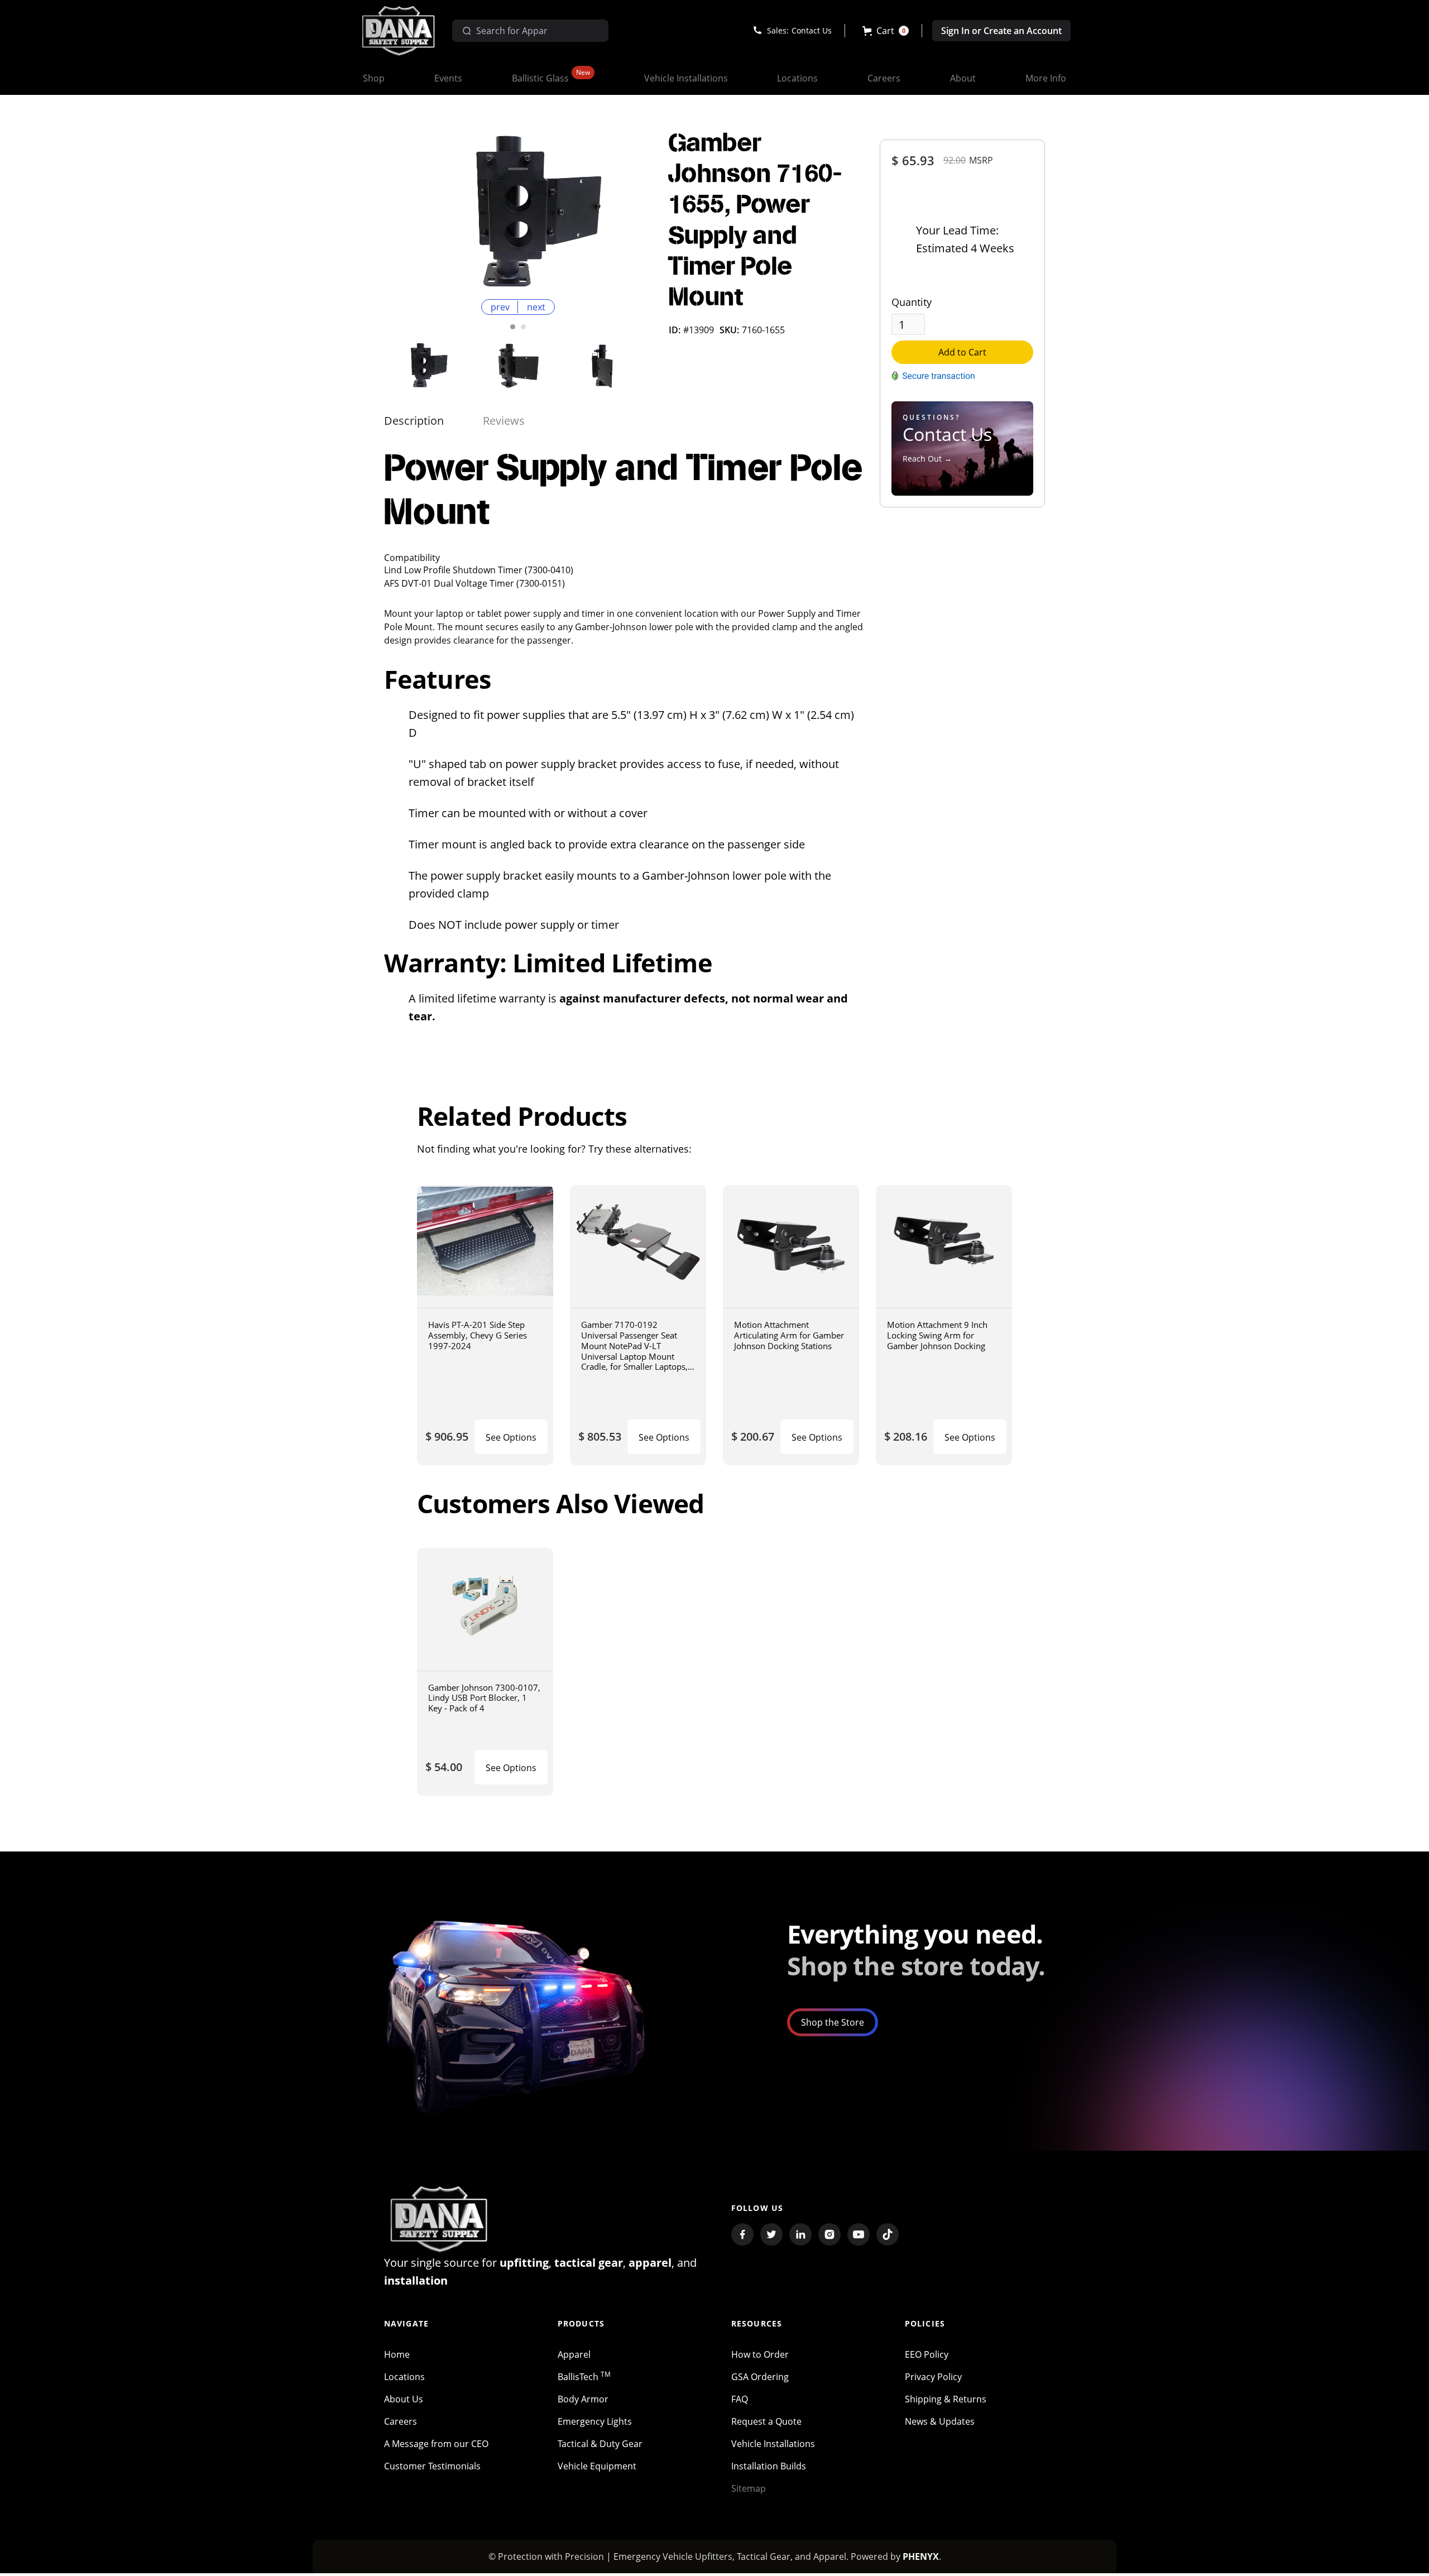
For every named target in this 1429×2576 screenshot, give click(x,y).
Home (397, 2354)
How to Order (760, 2354)
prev (500, 307)
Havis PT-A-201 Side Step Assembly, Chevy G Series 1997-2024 (478, 1335)
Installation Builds (769, 2466)
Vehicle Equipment (597, 2466)
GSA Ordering (760, 2377)
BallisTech (584, 2377)
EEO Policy (927, 2354)
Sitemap (749, 2488)
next (536, 307)
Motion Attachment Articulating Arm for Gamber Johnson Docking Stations (789, 1335)
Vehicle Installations (773, 2444)
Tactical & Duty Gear (600, 2444)
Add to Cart (962, 352)
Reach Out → (927, 459)
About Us (404, 2399)
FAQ (740, 2399)
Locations (404, 2377)
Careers (401, 2421)
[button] (886, 31)
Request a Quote (766, 2421)
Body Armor (583, 2399)
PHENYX (921, 2556)
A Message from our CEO (436, 2444)
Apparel (574, 2354)
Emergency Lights (595, 2421)
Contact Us (812, 30)
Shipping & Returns (946, 2399)
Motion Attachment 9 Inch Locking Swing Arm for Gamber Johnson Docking (937, 1335)
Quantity (912, 302)
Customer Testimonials (432, 2466)
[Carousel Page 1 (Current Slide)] (513, 327)
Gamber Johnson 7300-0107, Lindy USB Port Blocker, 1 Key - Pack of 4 (484, 1698)
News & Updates (940, 2421)
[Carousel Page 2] (523, 327)
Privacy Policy (933, 2377)
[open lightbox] (518, 212)
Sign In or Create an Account (1001, 31)
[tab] (414, 421)
